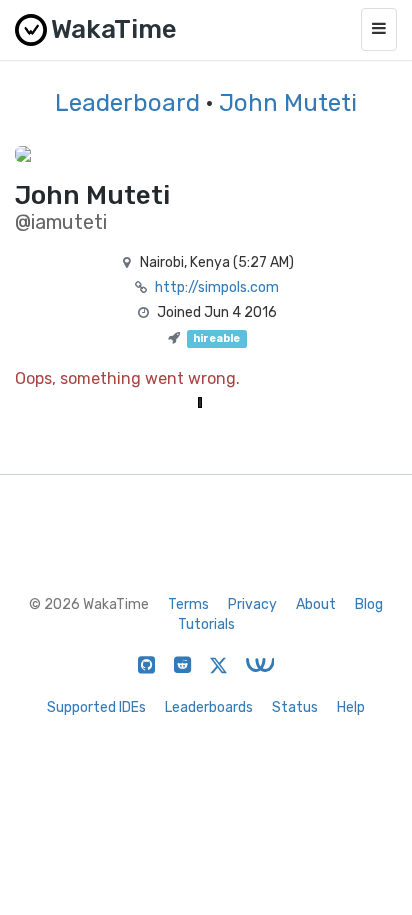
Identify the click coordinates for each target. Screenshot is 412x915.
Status (295, 707)
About (316, 604)
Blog (369, 604)
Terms (188, 604)
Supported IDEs (96, 707)
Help (351, 707)
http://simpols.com (217, 287)
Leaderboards (209, 707)
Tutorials (206, 624)
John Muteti (288, 103)
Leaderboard (127, 103)
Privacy (252, 604)
